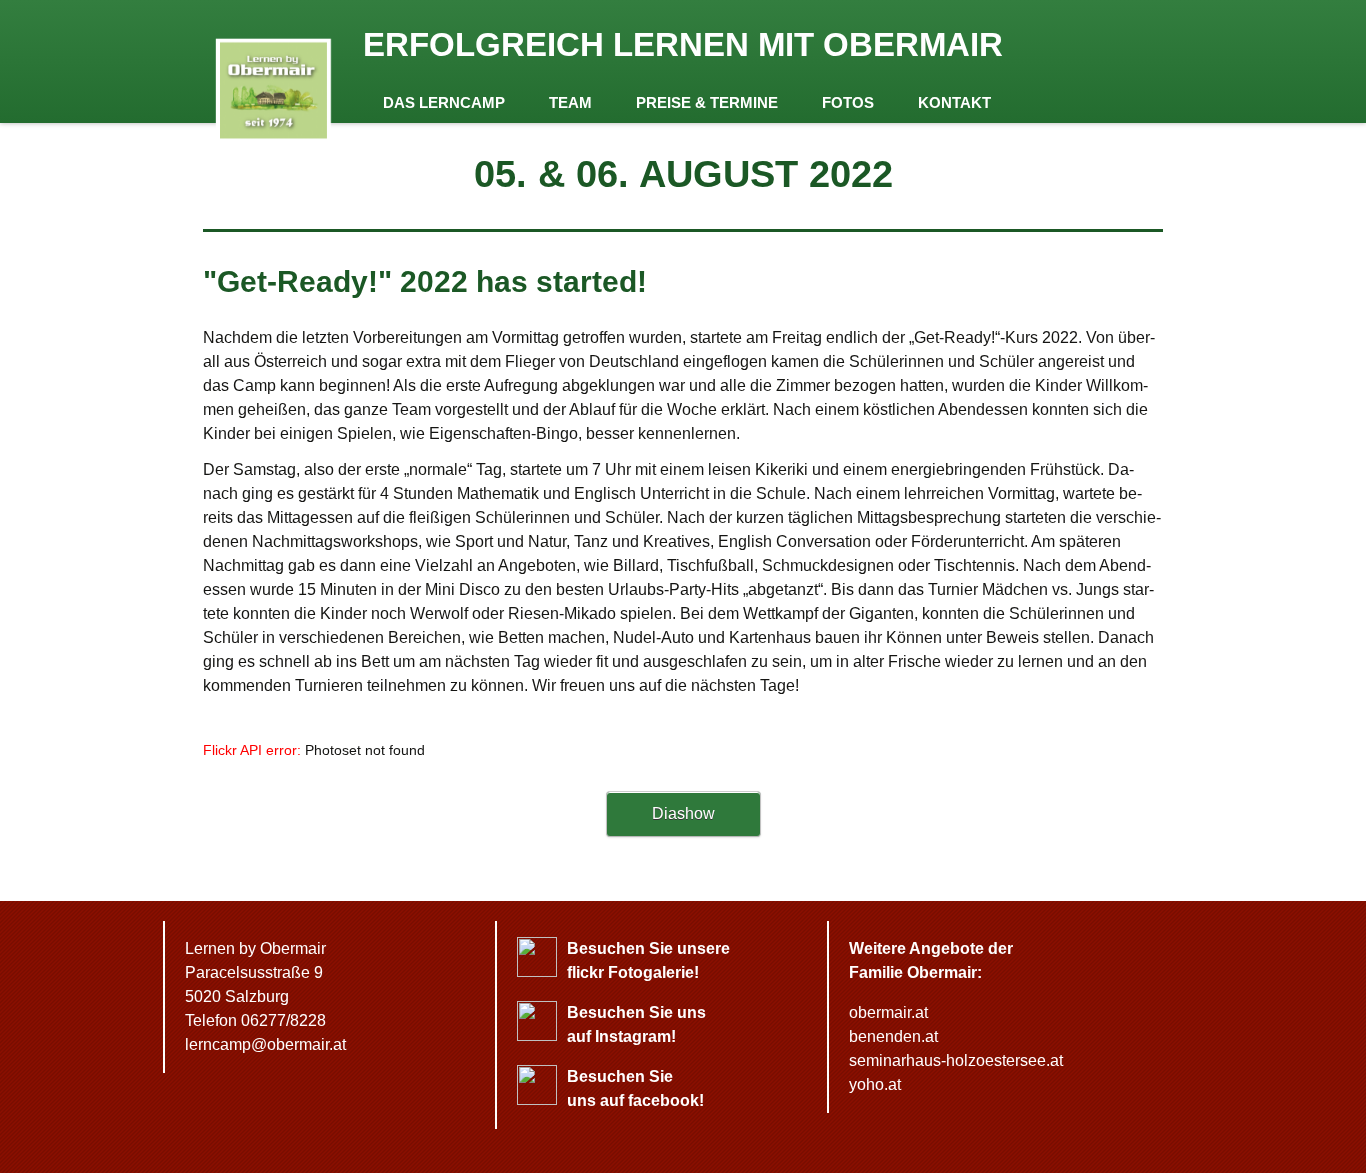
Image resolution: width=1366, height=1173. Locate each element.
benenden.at (893, 1036)
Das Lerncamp (444, 102)
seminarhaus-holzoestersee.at (956, 1060)
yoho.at (875, 1084)
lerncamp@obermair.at (265, 1044)
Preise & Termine (707, 102)
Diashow (683, 813)
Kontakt (954, 102)
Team (570, 102)
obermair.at (888, 1012)
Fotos (848, 102)
